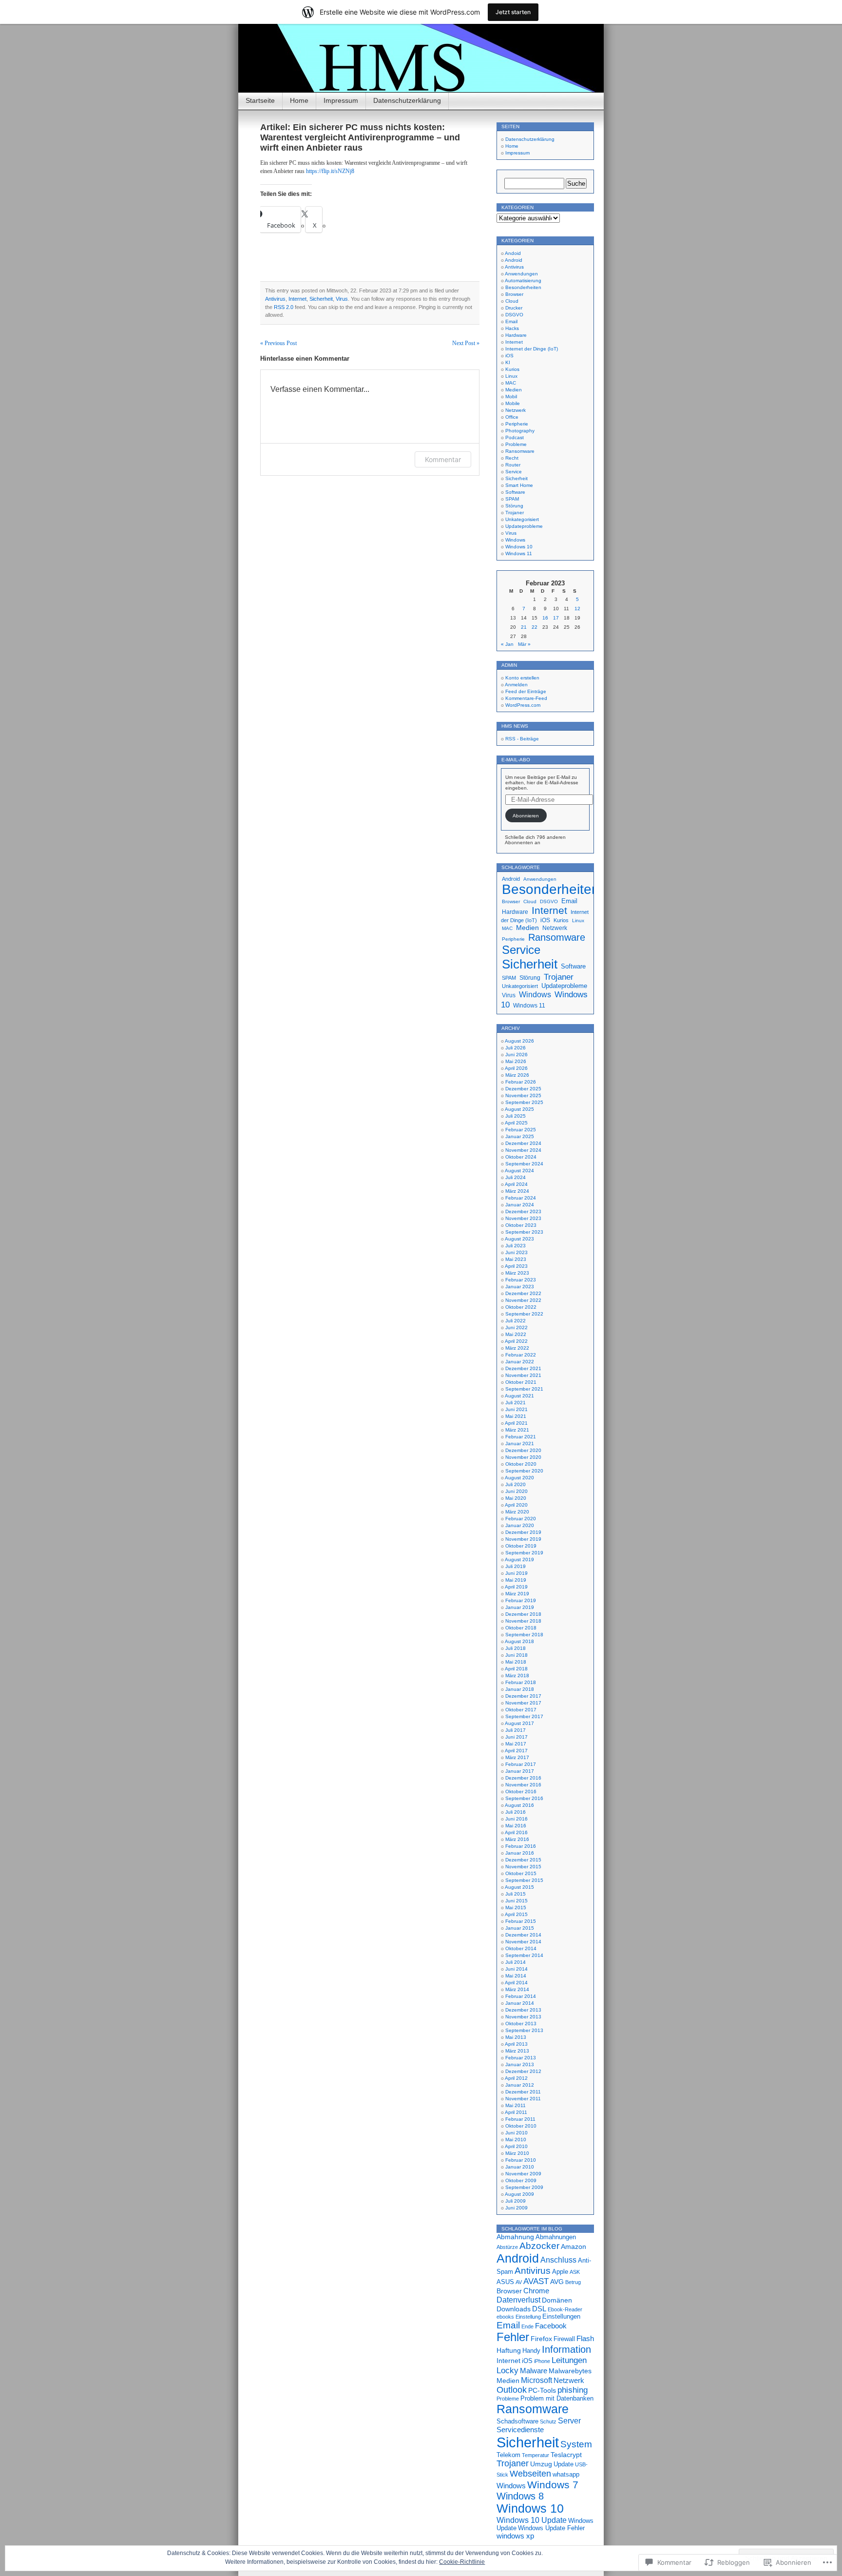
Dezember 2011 (523, 2092)
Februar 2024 (521, 1198)
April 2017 (516, 1751)
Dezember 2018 (523, 1614)
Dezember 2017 (523, 1696)
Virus (342, 299)
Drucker (514, 308)
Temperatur (536, 2455)
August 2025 (519, 1109)
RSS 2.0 (284, 307)
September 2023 (524, 1232)
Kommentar (443, 459)
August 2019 (519, 1559)
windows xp (515, 2536)
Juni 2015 (517, 1901)
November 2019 (523, 1539)
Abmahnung (515, 2237)
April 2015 (516, 1914)
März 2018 (517, 1675)
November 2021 (523, 1375)
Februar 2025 (521, 1130)
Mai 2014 (516, 1976)
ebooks (505, 2317)
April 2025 (516, 1123)
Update (564, 2464)
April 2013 (516, 2044)
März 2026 (517, 1075)
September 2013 (524, 2030)
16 (545, 618)
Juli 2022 (516, 1321)
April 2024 (516, 1184)
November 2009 (523, 2174)
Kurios (512, 369)
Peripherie (517, 424)
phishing (573, 2390)
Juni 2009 (517, 2208)
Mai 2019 (516, 1580)
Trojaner (515, 513)
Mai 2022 (516, 1334)
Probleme (516, 444)
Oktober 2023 (521, 1225)
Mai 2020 (516, 1498)
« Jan (507, 644)
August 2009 (519, 2194)
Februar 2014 (521, 1996)
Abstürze (507, 2247)
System (576, 2444)
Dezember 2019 (523, 1532)
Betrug (573, 2282)
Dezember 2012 (523, 2071)
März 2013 (517, 2051)
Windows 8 (520, 2496)
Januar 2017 (520, 1771)
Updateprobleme (524, 526)
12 (577, 609)
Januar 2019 (520, 1607)
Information (566, 2349)
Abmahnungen (556, 2237)
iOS (509, 356)
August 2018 (519, 1641)
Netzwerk (516, 410)
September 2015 (524, 1880)
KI (508, 362)
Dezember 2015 (523, 1860)
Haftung (509, 2350)
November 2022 (523, 1300)
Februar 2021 (521, 1437)
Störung (514, 506)
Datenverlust (518, 2300)
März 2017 (517, 1757)
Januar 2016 (520, 1853)
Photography (520, 431)
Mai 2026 (516, 1061)
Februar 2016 (521, 1846)
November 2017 (523, 1703)
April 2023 (516, 1266)
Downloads (514, 2309)
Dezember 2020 (523, 1450)
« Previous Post (278, 343)
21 (524, 627)
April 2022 (516, 1341)
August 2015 (519, 1887)
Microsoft (536, 2380)
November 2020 (523, 1457)
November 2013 (523, 2017)
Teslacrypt (566, 2455)
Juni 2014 (517, 1969)
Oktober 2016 (521, 1792)
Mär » (524, 644)
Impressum (341, 100)
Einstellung (528, 2317)
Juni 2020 (517, 1491)
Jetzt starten (513, 12)
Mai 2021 (516, 1416)
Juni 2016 (517, 1819)
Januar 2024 (520, 1205)
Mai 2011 (516, 2105)
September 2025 (524, 1102)
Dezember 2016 (523, 1778)
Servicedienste (520, 2430)
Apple (560, 2272)
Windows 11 (519, 553)
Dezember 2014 (523, 1935)
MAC (511, 383)
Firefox (541, 2339)
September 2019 (524, 1553)
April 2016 (516, 1832)
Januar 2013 (520, 2064)
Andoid (513, 253)
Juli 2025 (516, 1116)
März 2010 (517, 2153)
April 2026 (516, 1068)
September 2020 (524, 1471)
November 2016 (523, 1785)
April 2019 (516, 1587)
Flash (585, 2338)
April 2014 (516, 1983)
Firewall (564, 2339)
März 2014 (517, 1989)
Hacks (512, 328)
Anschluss (558, 2260)
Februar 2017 (521, 1764)
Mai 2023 (516, 1259)
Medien (514, 390)
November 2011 (523, 2099)
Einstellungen (561, 2317)
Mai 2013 (516, 2037)
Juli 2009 (516, 2201)
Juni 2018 (517, 1655)
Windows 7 (553, 2485)
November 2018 (523, 1621)
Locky (507, 2370)
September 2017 (524, 1716)
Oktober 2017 (521, 1710)
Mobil (511, 397)
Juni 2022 (517, 1327)
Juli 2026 (516, 1048)
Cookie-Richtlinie (462, 2562)
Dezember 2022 (523, 1293)
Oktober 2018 (521, 1628)
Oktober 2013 (521, 2024)
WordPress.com (523, 705)
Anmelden (516, 685)
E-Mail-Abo (516, 760)
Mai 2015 (516, 1908)
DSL (539, 2309)
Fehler (513, 2337)
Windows (515, 540)
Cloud (512, 301)
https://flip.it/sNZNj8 (330, 171)
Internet (297, 299)
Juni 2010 (517, 2133)
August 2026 (519, 1041)
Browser (514, 294)
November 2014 (523, 1942)
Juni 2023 (517, 1252)
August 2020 (519, 1478)
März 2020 (517, 1512)
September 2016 (524, 1798)
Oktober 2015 (521, 1873)
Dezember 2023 (523, 1211)
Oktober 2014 (521, 1948)
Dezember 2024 (523, 1143)
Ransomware (520, 451)
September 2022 (524, 1314)
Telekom (508, 2455)
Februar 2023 (521, 1280)
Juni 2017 (517, 1737)
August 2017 (519, 1723)
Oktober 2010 (521, 2126)
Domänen (557, 2300)
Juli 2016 (516, 1812)
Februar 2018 (521, 1682)
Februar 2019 (521, 1600)
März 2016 (517, 1839)
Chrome (536, 2291)
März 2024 (517, 1191)
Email (511, 321)
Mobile (513, 403)
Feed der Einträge (526, 691)
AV (519, 2282)
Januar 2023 (520, 1287)
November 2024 (523, 1150)
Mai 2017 (516, 1744)
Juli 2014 (516, 1962)
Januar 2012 (520, 2085)
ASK (575, 2272)
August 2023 (519, 1239)
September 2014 (524, 1955)
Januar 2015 (520, 1928)
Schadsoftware (517, 2421)
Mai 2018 (516, 1662)
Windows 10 (519, 547)
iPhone (542, 2361)
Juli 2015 (516, 1894)
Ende (527, 2326)
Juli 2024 (516, 1177)
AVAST (536, 2281)
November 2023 (523, 1218)
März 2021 (517, 1430)
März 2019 (517, 1594)
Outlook (512, 2390)
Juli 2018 (516, 1648)
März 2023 (517, 1273)
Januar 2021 (520, 1443)
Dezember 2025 (523, 1089)
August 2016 (519, 1805)
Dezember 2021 (523, 1368)
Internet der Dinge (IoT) (532, 349)
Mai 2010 (516, 2140)
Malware (534, 2371)
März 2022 (517, 1348)
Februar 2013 (521, 2058)
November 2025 (523, 1095)
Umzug (541, 2464)
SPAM (512, 499)
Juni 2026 (517, 1055)
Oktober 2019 (521, 1546)
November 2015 (523, 1867)
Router (513, 465)
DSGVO (514, 315)
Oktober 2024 (521, 1157)
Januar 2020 (520, 1525)
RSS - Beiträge (522, 739)
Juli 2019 (516, 1566)
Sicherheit (321, 299)
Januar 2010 (520, 2167)
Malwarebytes (570, 2371)
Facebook (551, 2326)
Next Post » (466, 343)
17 (556, 618)
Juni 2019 (517, 1573)
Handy (531, 2351)
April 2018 (516, 1669)
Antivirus (275, 299)
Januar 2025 (520, 1136)
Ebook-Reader (565, 2309)
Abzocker (539, 2246)
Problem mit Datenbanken (557, 2399)
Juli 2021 (516, 1403)
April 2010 (516, 2146)
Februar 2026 (521, 1082)
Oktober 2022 (521, 1307)
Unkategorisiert (522, 519)
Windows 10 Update (532, 2520)
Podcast (515, 437)
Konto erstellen (522, 678)
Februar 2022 (521, 1355)
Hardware (516, 335)
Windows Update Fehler (551, 2528)
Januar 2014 (520, 2003)
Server (569, 2421)
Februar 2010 (521, 2160)
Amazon (574, 2247)
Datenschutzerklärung (407, 100)
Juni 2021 (517, 1409)
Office (512, 417)
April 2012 (516, 2078)
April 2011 (516, 2112)
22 (535, 627)
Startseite (260, 100)
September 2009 (524, 2187)
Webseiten (530, 2474)
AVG (557, 2282)
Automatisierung (523, 281)
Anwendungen (521, 274)
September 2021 (524, 1389)
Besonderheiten (523, 287)
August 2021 (519, 1396)
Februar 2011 (520, 2119)
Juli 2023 (516, 1246)
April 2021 (516, 1423)
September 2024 (524, 1164)
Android (514, 260)
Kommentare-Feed (526, 698)
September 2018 (524, 1635)
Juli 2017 (516, 1730)
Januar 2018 (520, 1689)
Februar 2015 (521, 1921)
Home (299, 100)
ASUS (505, 2282)
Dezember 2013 (523, 2010)
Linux (511, 376)
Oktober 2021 (521, 1382)
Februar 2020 (521, 1519)
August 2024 (519, 1171)
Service (514, 472)
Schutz (548, 2421)
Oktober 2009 (521, 2180)
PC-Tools (542, 2390)
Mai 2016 (516, 1826)
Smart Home (519, 485)
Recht (512, 458)
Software (515, 492)
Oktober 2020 (521, 1464)
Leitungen (569, 2360)
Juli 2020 (516, 1484)
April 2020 (516, 1505)
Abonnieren (526, 816)
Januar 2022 (520, 1362)
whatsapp (566, 2475)
